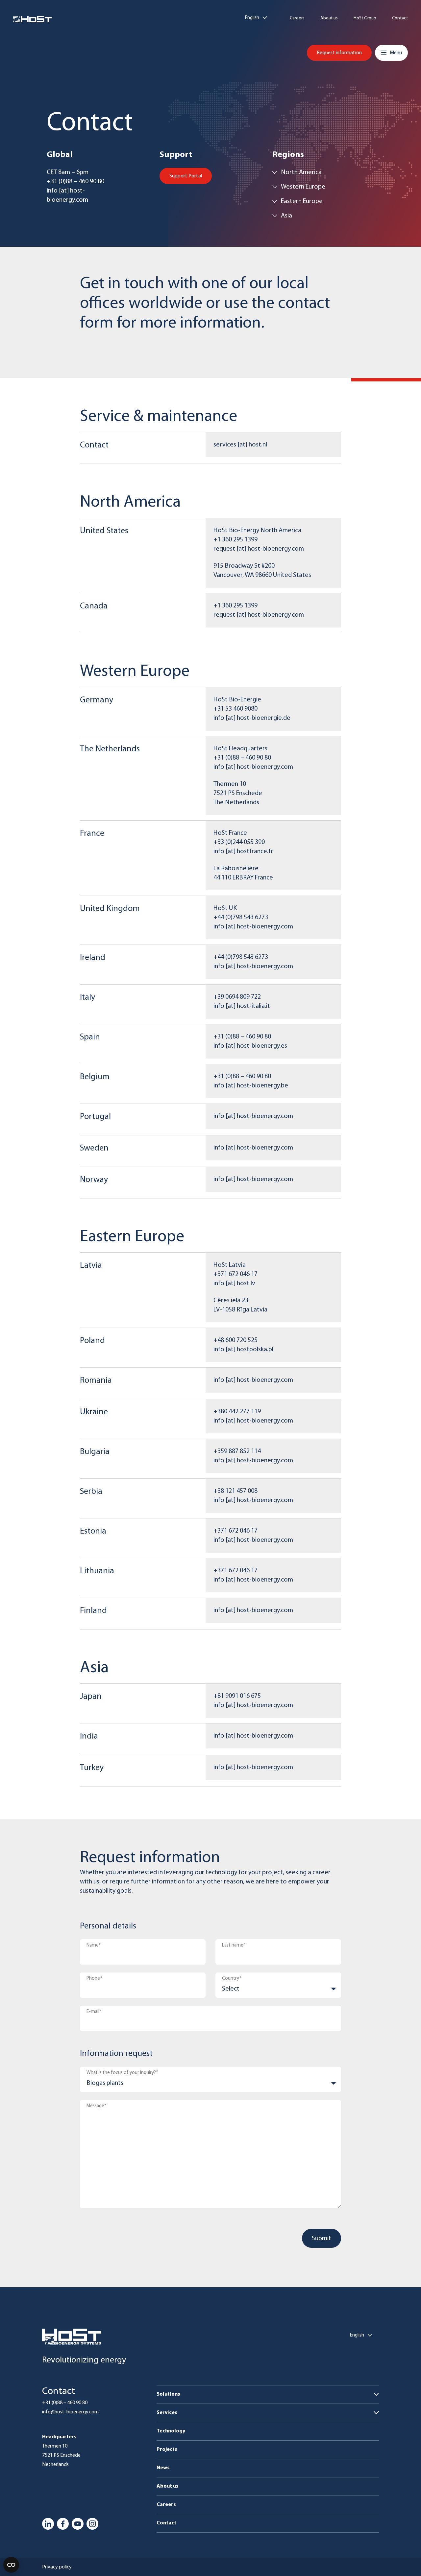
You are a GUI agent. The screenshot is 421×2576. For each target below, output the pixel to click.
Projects (167, 2450)
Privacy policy (57, 2567)
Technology (171, 2431)
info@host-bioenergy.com (70, 2412)
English (252, 18)
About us (329, 18)
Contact (400, 18)
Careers (297, 18)
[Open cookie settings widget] (11, 2565)
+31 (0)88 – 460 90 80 (65, 2403)
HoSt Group (365, 18)
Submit (322, 2239)
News (163, 2468)
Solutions (168, 2394)
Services (167, 2413)
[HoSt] (32, 19)
